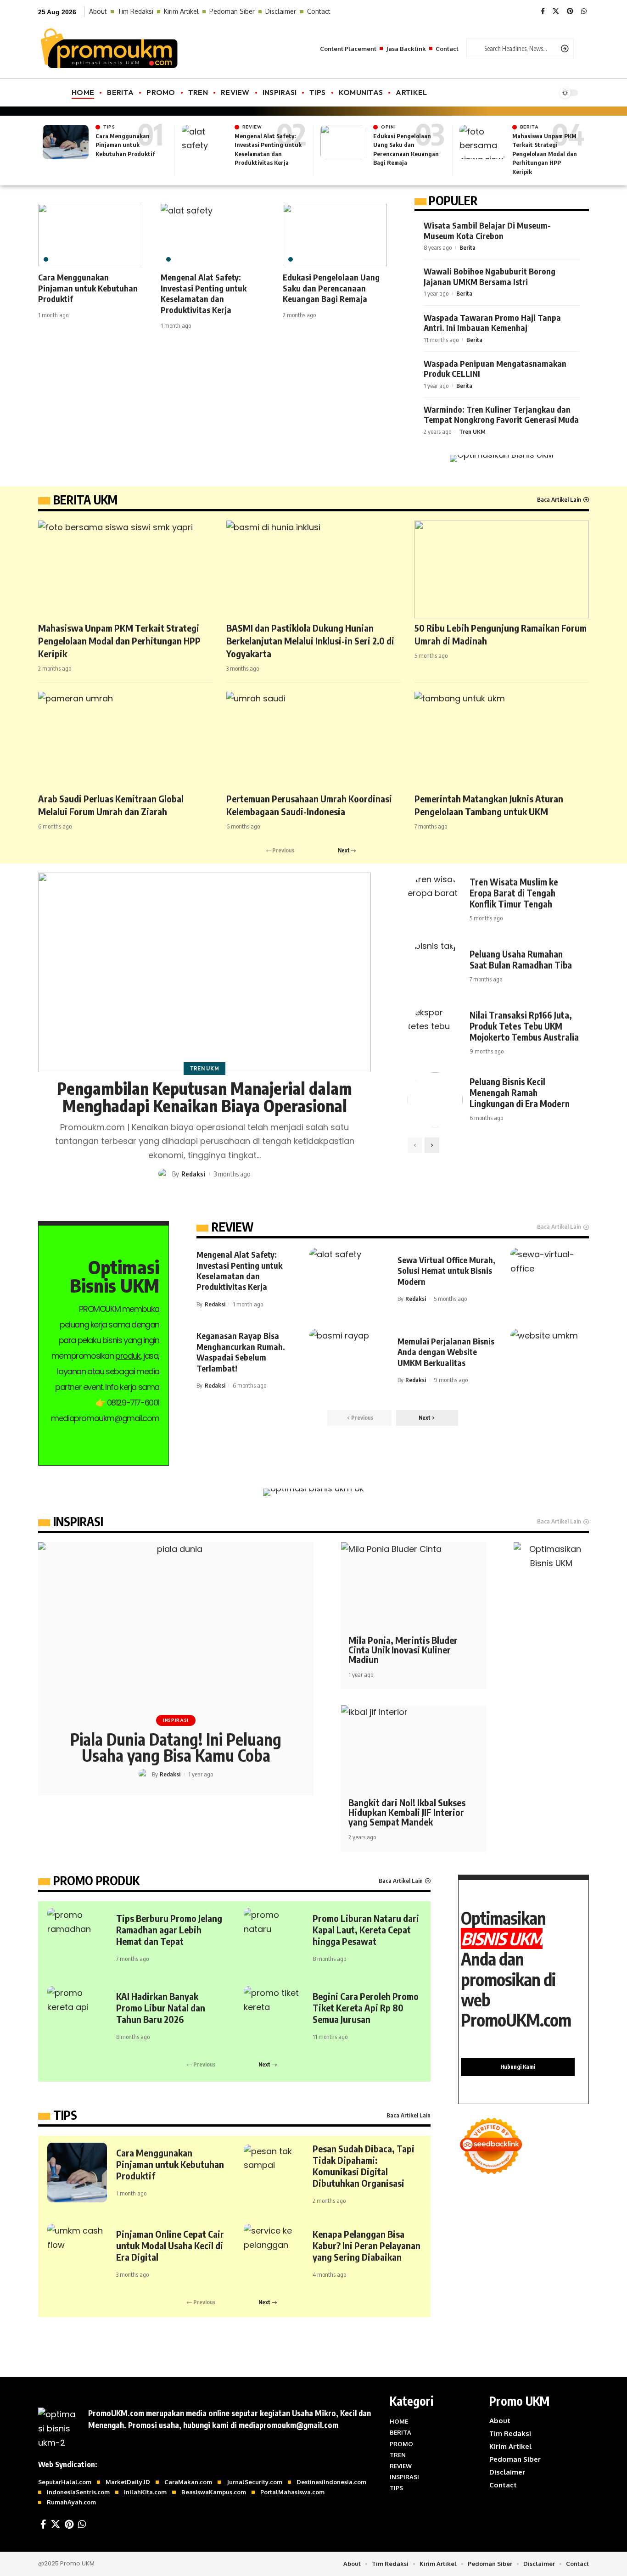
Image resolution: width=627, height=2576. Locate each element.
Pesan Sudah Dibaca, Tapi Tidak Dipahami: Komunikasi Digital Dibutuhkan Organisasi (364, 2166)
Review (252, 127)
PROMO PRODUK (96, 1881)
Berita (529, 127)
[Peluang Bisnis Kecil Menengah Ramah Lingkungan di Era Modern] (435, 1100)
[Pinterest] (570, 11)
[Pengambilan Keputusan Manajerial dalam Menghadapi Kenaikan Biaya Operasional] (204, 972)
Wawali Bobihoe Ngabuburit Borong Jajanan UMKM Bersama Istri (490, 276)
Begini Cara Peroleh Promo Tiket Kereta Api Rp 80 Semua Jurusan (366, 2008)
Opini (389, 127)
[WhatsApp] (584, 11)
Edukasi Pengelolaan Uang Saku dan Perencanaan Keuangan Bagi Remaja (331, 288)
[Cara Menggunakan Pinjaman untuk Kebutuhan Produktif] (66, 142)
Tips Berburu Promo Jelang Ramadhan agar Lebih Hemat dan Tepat (169, 1929)
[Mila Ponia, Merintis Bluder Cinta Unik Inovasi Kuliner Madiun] (414, 1586)
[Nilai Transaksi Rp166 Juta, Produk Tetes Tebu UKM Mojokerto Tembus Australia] (435, 1033)
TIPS (65, 2115)
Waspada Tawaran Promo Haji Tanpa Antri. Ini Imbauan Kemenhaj (492, 323)
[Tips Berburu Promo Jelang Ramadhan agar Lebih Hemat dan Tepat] (77, 1938)
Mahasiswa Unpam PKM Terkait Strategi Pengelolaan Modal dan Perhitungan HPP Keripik (545, 154)
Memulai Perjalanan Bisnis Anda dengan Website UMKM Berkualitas (446, 1352)
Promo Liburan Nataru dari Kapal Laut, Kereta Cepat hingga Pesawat (366, 1929)
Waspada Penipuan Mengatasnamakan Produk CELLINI (495, 369)
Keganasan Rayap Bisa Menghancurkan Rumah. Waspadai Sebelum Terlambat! (241, 1352)
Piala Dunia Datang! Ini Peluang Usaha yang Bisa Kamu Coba (176, 1747)
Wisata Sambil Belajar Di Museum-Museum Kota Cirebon (487, 230)
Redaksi (193, 1174)
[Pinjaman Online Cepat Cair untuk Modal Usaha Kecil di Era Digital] (77, 2254)
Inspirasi (176, 1720)
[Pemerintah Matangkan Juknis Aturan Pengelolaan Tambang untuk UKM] (502, 741)
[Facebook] (543, 11)
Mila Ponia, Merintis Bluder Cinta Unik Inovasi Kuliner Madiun (403, 1649)
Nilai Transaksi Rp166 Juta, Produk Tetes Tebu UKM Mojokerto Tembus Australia (524, 1026)
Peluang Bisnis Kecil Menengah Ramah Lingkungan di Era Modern (520, 1092)
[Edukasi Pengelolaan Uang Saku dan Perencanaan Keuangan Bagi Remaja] (343, 142)
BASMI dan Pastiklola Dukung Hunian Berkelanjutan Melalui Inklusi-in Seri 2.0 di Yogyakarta (310, 641)
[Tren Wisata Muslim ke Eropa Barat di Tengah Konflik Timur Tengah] (435, 900)
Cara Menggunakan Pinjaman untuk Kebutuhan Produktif (125, 145)
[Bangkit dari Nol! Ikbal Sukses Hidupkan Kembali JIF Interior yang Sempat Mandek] (414, 1749)
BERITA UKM (85, 500)
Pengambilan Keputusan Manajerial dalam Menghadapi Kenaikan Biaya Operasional (204, 1097)
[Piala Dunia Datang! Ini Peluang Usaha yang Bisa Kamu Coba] (176, 1625)
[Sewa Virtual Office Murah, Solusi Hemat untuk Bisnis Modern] (550, 1279)
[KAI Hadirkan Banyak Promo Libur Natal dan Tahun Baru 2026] (77, 2016)
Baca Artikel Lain (559, 499)
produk (128, 1356)
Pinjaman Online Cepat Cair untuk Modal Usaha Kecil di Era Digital (170, 2245)
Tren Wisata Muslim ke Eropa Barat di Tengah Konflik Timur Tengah (514, 893)
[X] (556, 11)
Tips (109, 127)
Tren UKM (472, 431)
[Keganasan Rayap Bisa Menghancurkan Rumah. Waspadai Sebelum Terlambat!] (349, 1360)
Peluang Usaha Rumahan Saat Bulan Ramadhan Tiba (521, 959)
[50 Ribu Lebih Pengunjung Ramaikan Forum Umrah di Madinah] (502, 569)
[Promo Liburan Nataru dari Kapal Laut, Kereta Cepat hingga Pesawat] (274, 1938)
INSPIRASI (78, 1522)
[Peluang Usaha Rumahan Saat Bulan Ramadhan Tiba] (435, 967)
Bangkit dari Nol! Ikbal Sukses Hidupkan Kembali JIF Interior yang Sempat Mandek (407, 1812)
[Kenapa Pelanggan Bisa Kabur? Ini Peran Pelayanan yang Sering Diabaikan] (274, 2254)
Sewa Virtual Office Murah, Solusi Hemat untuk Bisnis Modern (446, 1271)
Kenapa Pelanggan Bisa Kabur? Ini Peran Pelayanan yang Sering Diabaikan (367, 2245)
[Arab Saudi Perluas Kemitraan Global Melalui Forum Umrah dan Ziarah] (125, 741)
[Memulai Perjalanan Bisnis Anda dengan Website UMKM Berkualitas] (550, 1360)
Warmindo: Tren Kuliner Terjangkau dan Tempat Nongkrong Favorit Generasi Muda (501, 414)
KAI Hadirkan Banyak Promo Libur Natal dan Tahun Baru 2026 (161, 2008)
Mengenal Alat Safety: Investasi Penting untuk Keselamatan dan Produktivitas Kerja (204, 293)
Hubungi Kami (518, 2067)
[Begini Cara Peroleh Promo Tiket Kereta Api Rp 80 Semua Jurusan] (274, 2016)
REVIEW (232, 1227)
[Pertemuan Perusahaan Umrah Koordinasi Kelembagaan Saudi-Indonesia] (313, 741)
